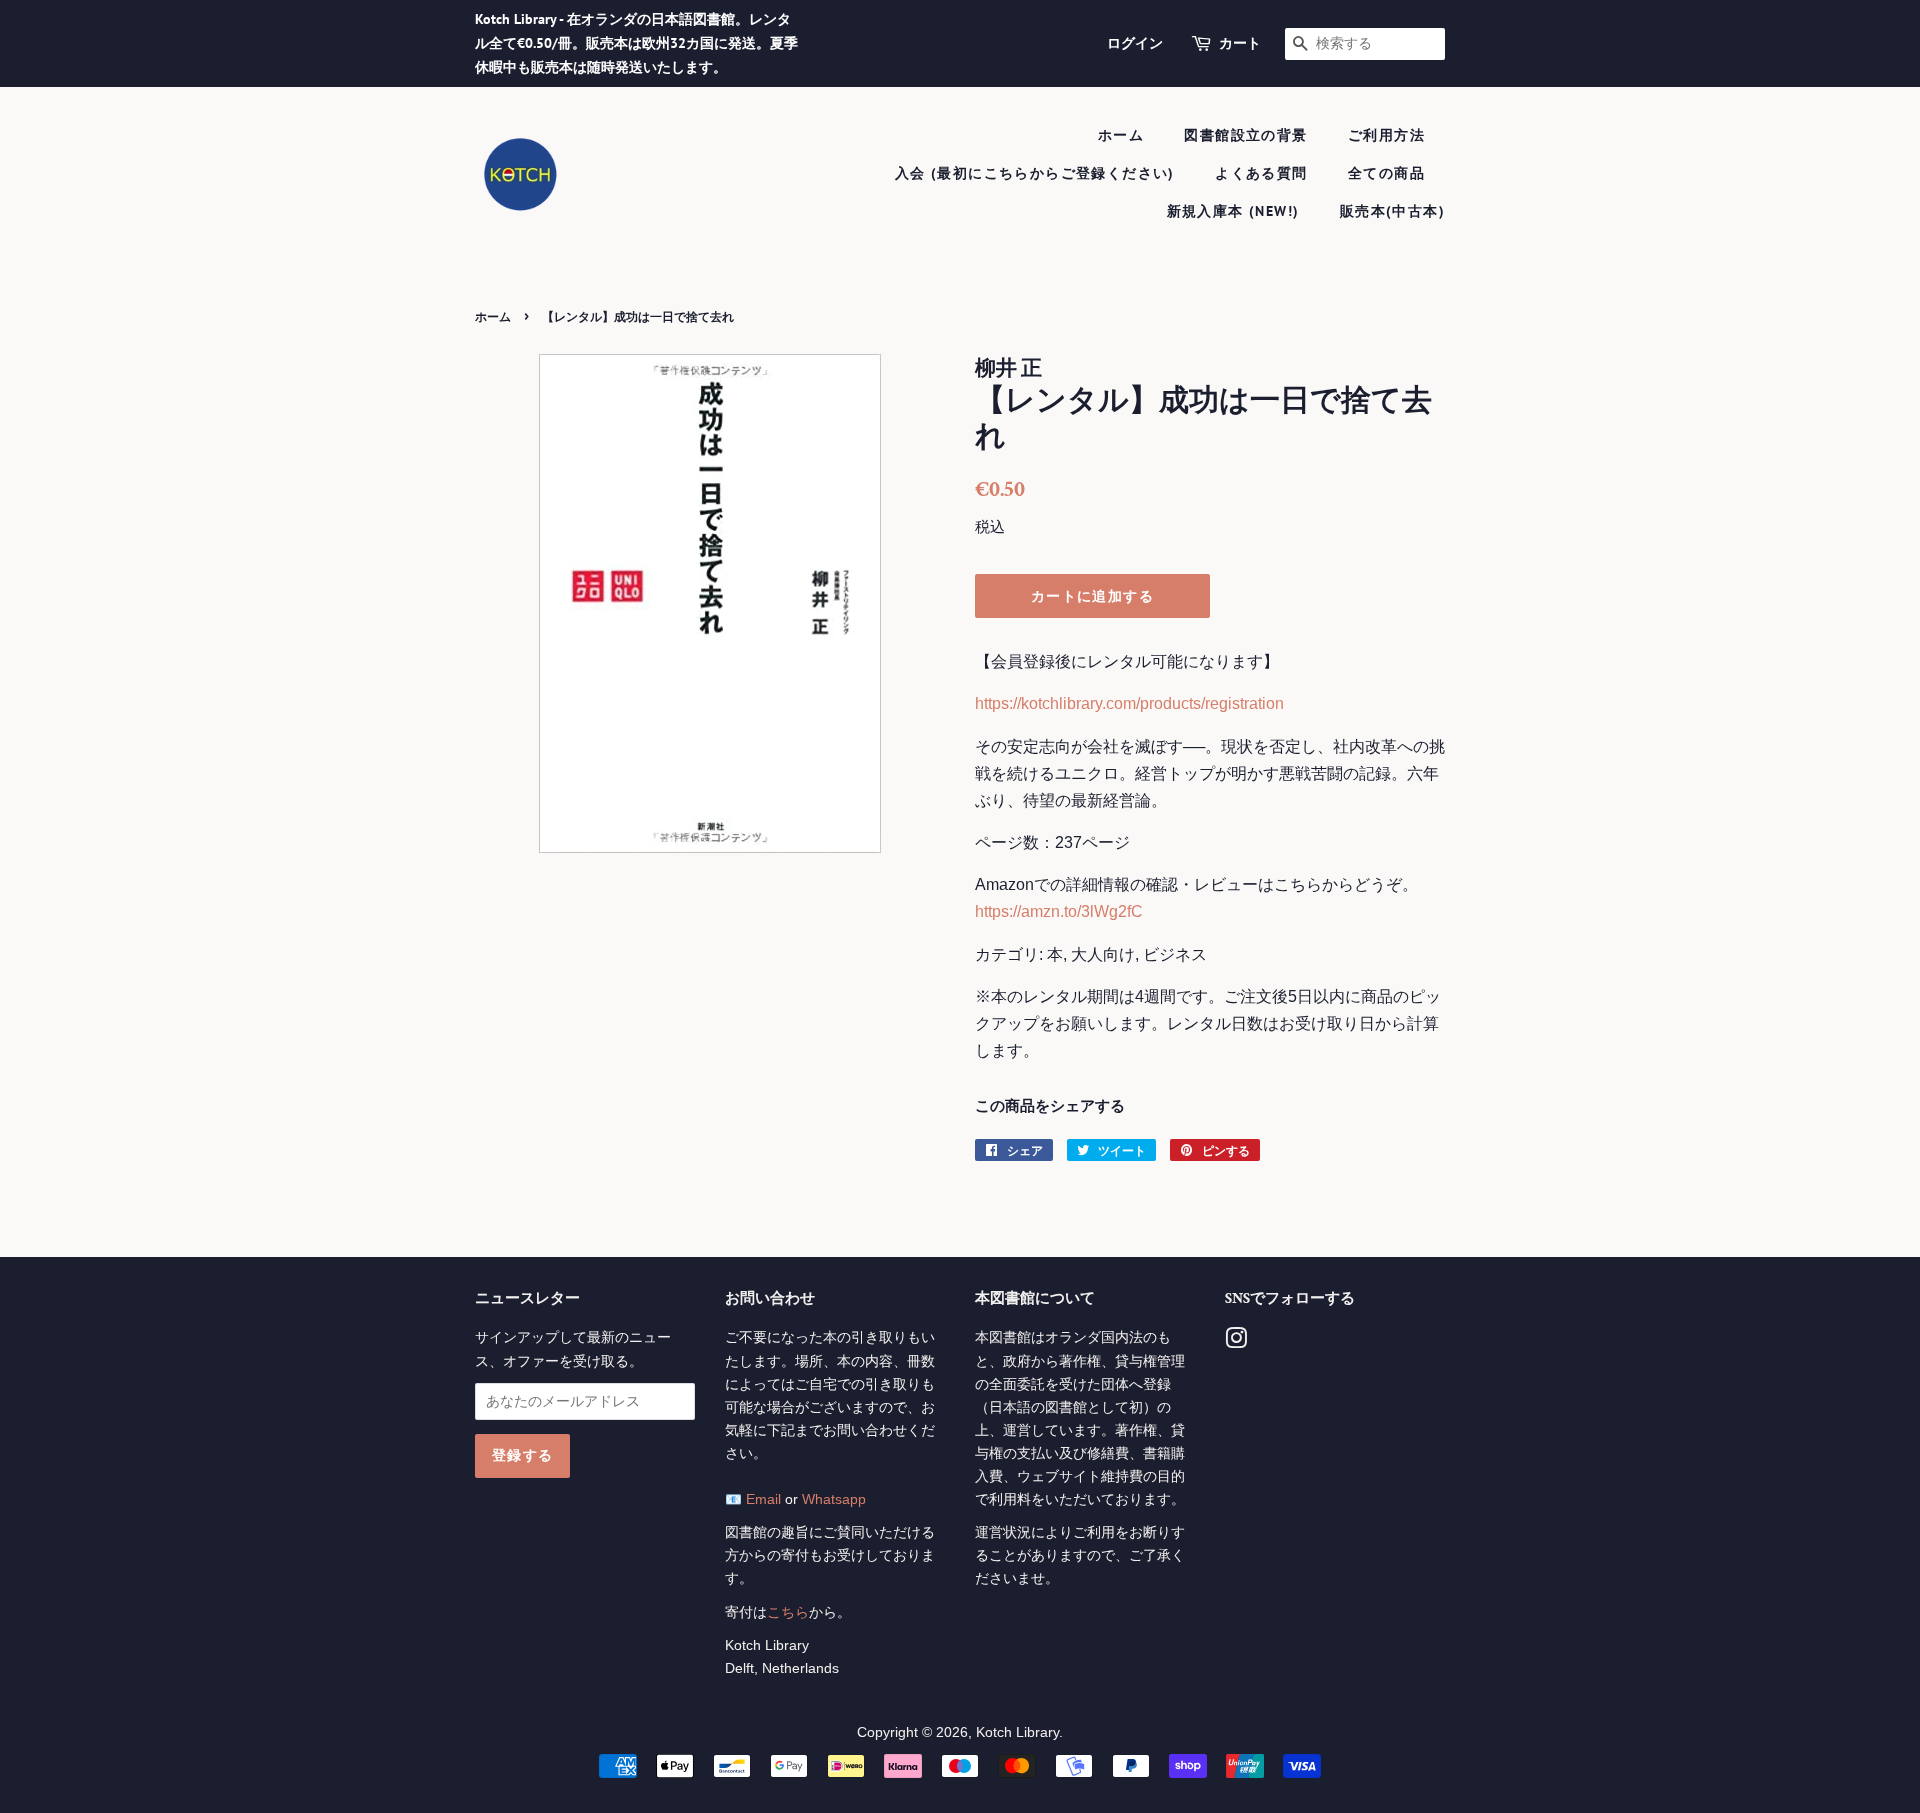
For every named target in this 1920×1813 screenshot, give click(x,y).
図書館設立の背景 (1245, 135)
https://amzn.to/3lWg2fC (1059, 911)
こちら (788, 1612)
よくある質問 (1261, 173)
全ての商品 (1386, 173)
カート (1240, 43)
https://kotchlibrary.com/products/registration (1129, 703)
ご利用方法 (1386, 135)
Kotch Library (1017, 1732)
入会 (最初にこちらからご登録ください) (1035, 173)
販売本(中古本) (1392, 211)
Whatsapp (834, 1499)
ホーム (1121, 135)
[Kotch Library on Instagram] (1236, 1342)
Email (763, 1499)
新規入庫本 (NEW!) (1233, 211)
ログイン (1135, 43)
